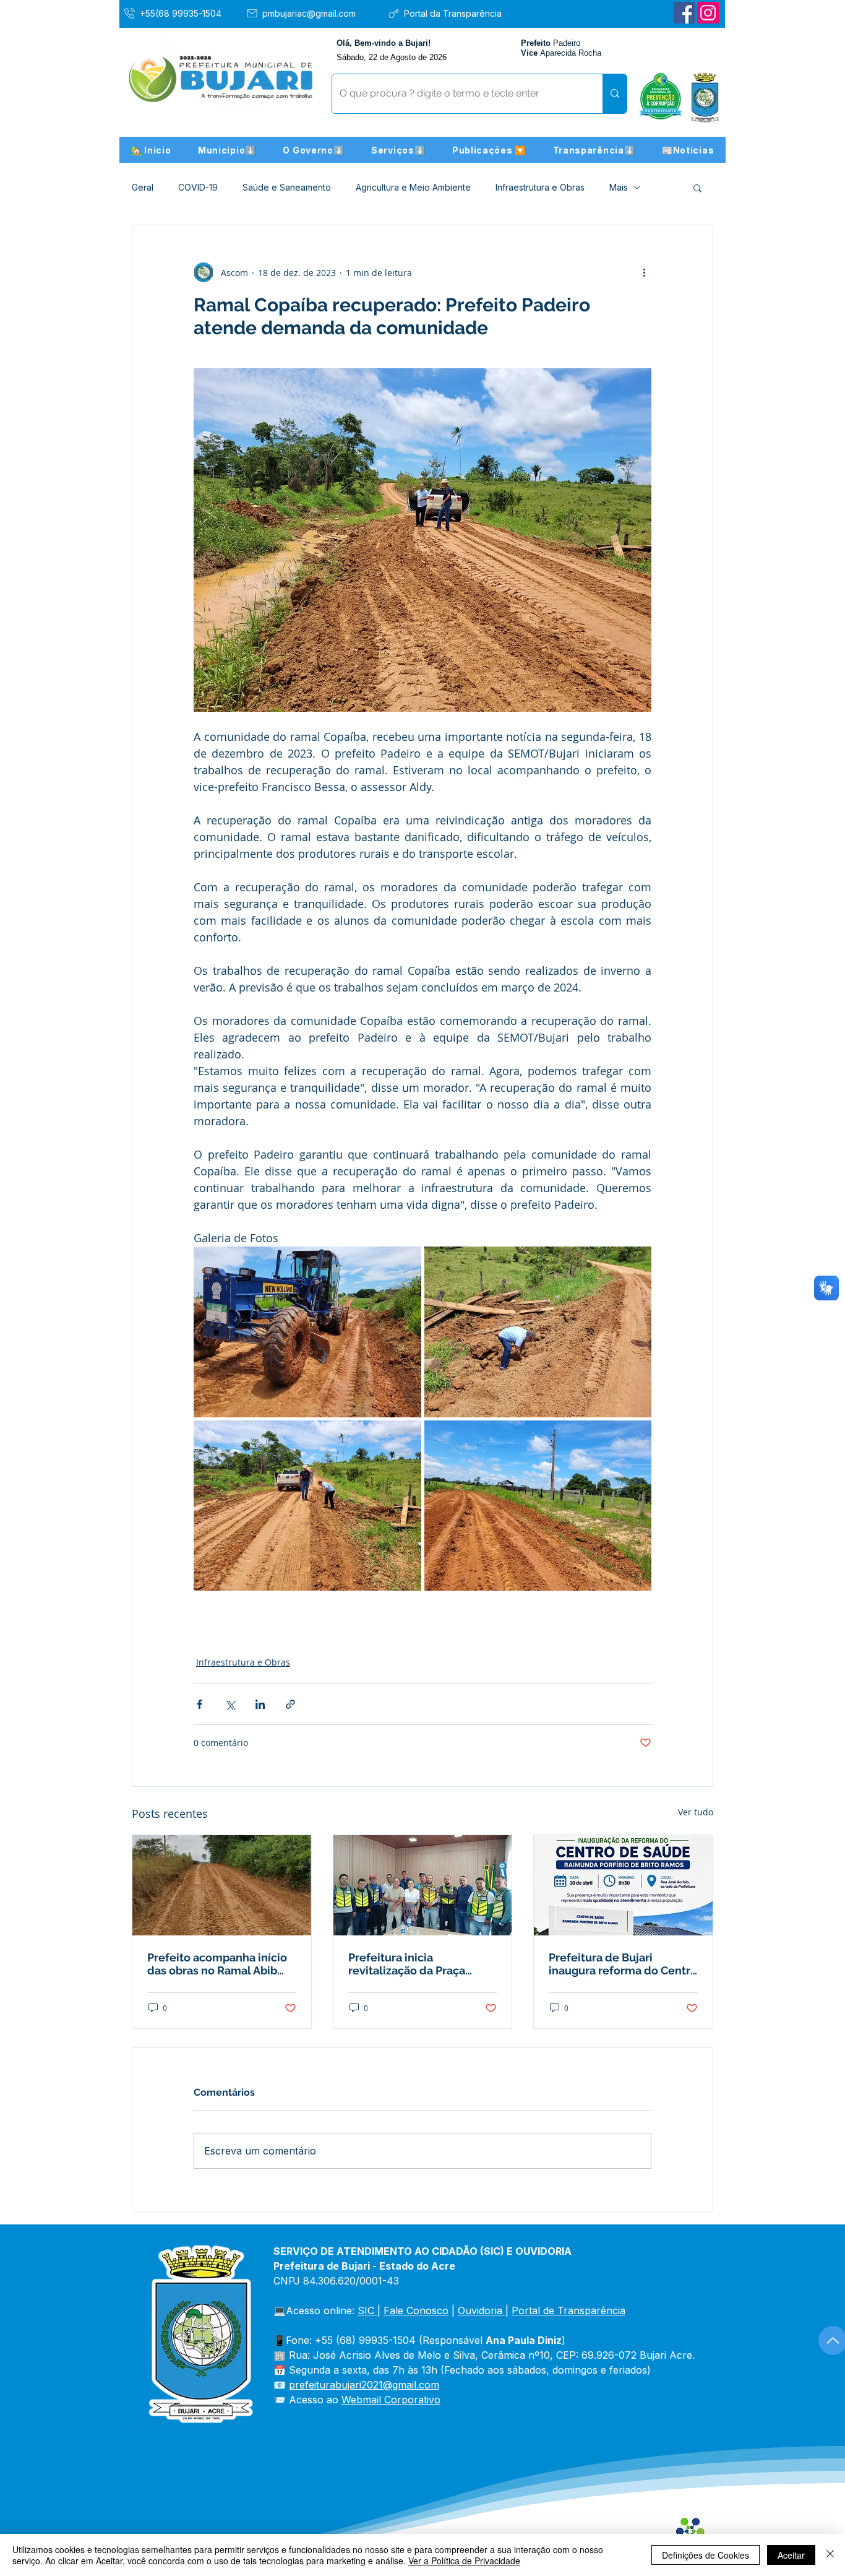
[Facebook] (684, 13)
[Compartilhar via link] (290, 1704)
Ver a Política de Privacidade (464, 2561)
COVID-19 (198, 187)
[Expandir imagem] (307, 1332)
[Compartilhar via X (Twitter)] (230, 1704)
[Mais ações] (644, 272)
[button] (227, 150)
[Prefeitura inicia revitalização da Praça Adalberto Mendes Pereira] (423, 1885)
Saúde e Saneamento (287, 187)
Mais (619, 187)
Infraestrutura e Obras (540, 187)
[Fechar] (830, 2555)
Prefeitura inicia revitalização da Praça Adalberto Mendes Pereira (418, 1964)
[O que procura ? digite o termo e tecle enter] (615, 94)
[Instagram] (708, 13)
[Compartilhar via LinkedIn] (260, 1704)
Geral (143, 187)
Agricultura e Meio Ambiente (413, 187)
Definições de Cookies (706, 2555)
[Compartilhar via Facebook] (199, 1704)
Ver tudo (696, 1812)
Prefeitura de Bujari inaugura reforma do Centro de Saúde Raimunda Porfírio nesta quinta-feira (623, 1964)
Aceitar (791, 2555)
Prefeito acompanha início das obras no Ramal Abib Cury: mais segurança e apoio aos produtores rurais (220, 1964)
